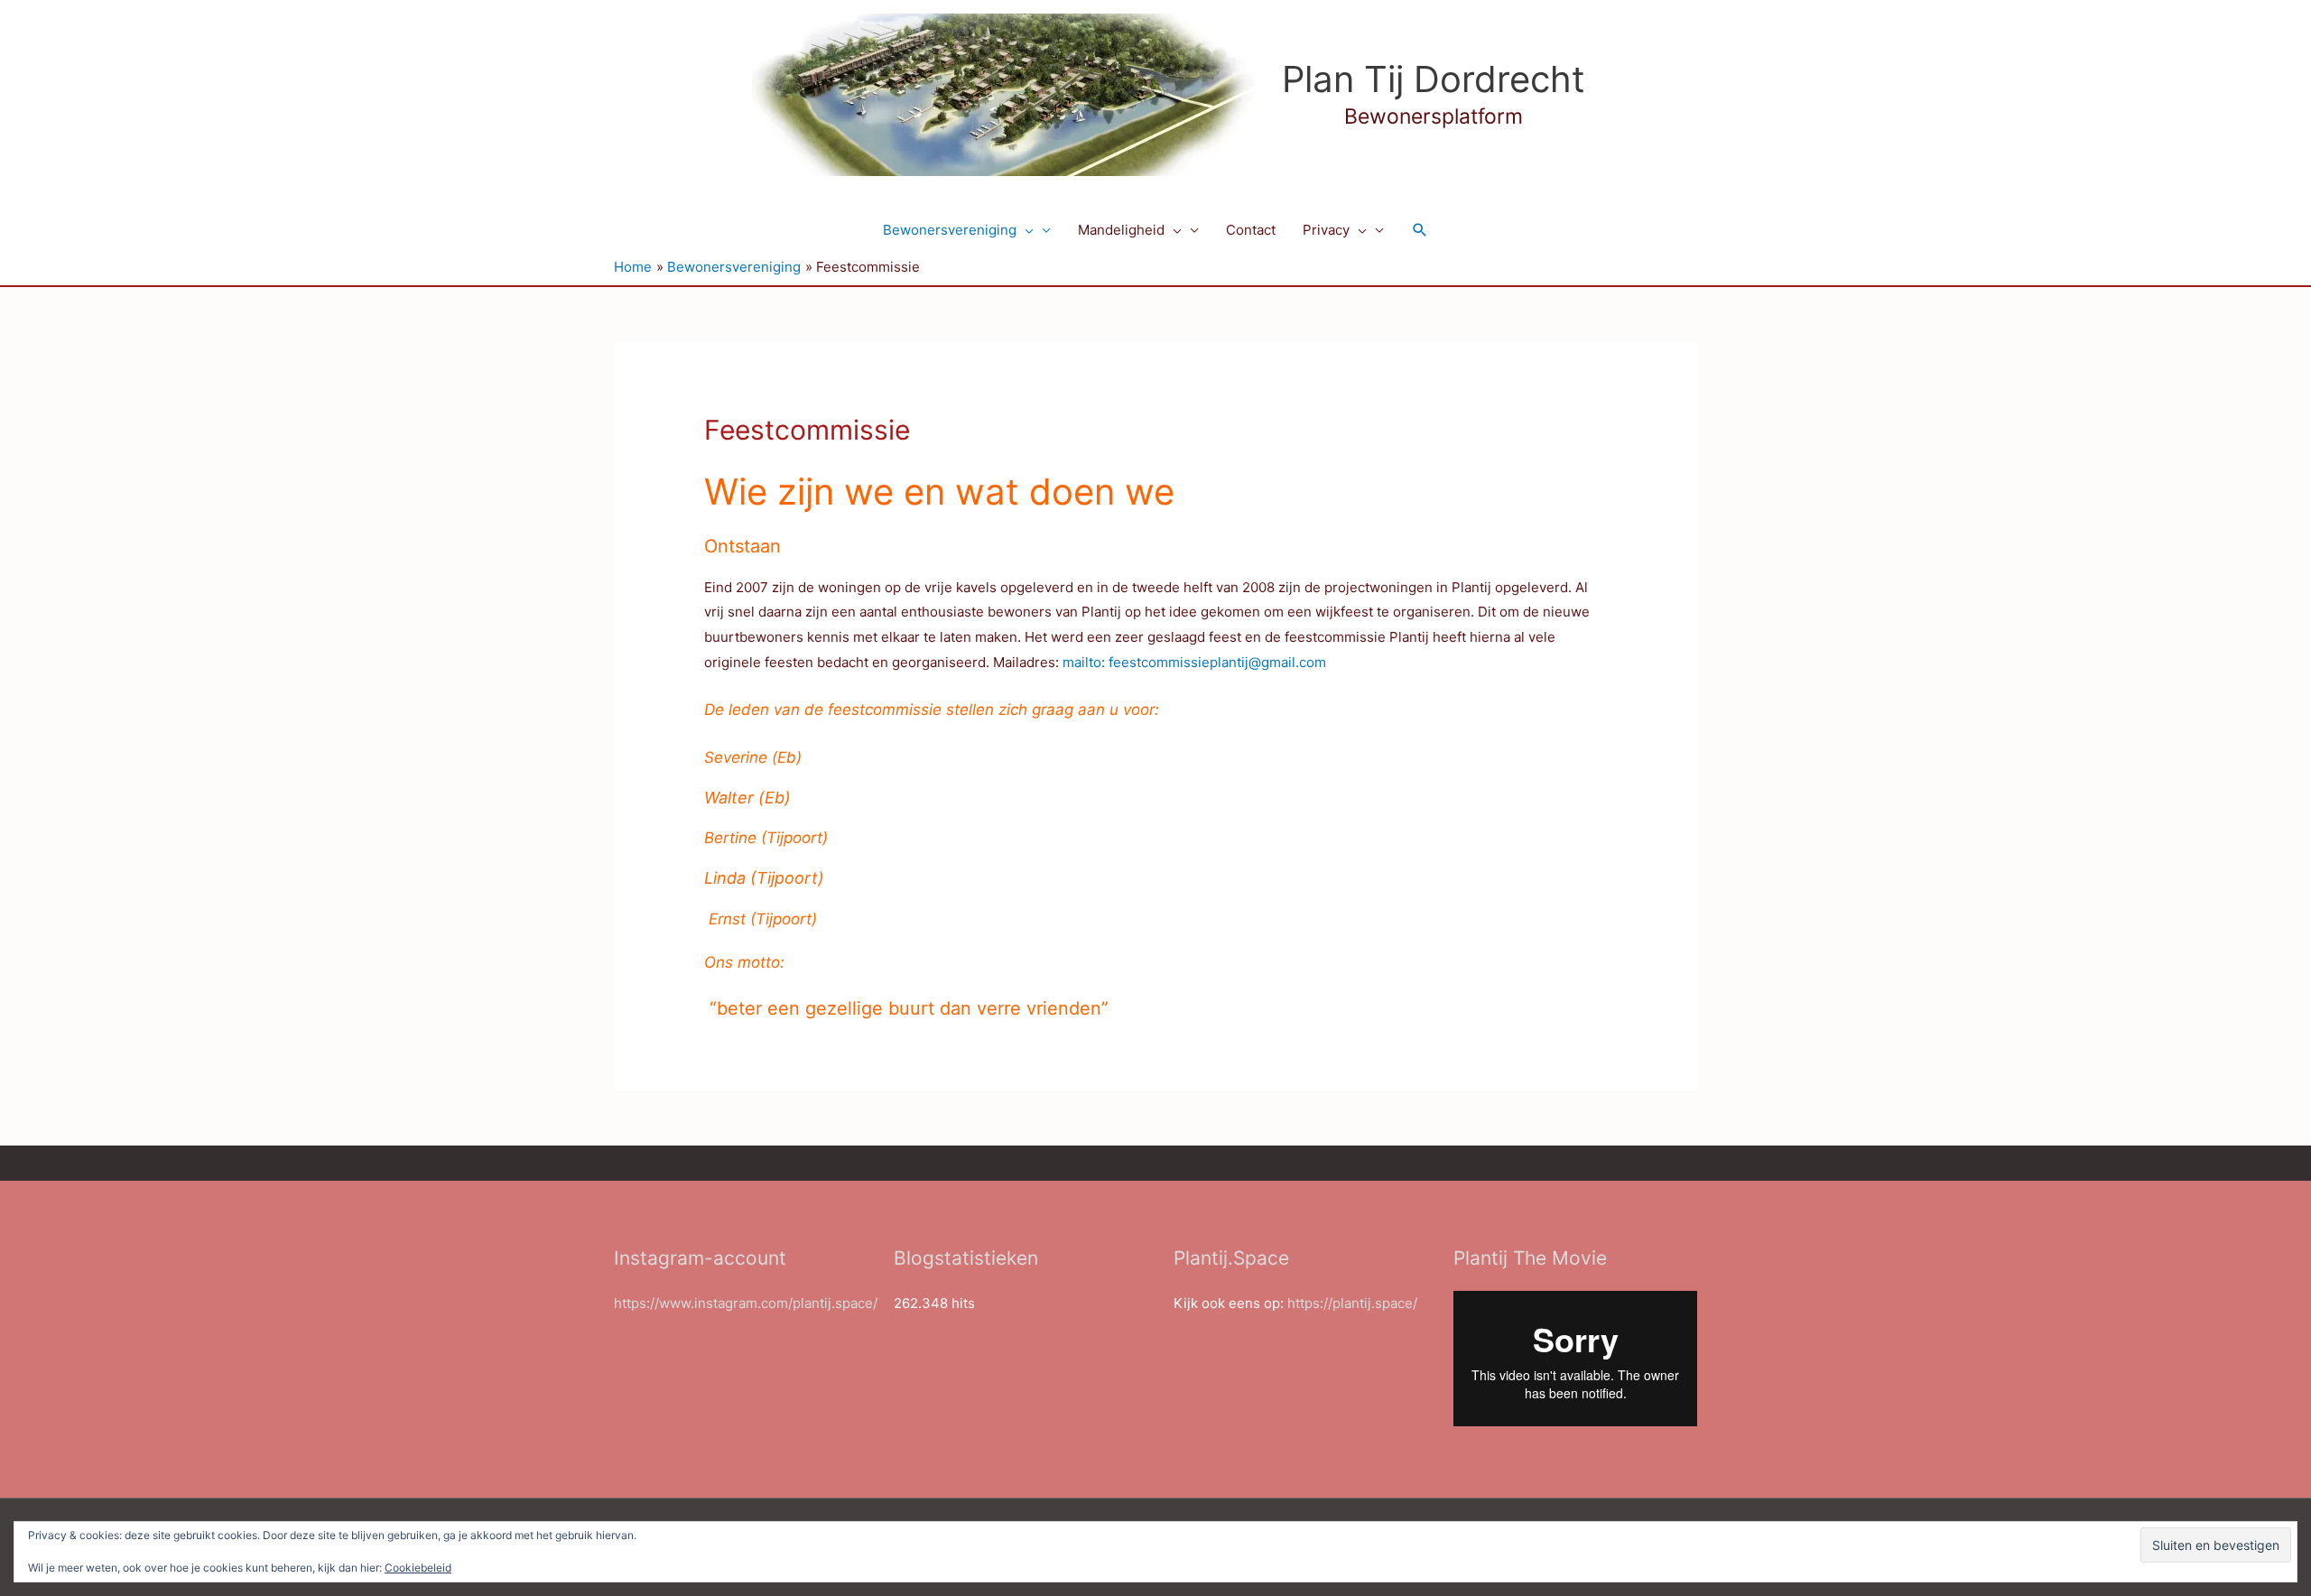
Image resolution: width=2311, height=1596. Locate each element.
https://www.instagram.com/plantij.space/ (746, 1303)
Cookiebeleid (418, 1568)
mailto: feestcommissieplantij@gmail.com (1194, 662)
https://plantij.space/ (1352, 1303)
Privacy (1326, 230)
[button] (1025, 230)
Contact (1251, 230)
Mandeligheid (1121, 230)
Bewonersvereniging (950, 230)
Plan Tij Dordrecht (1434, 79)
